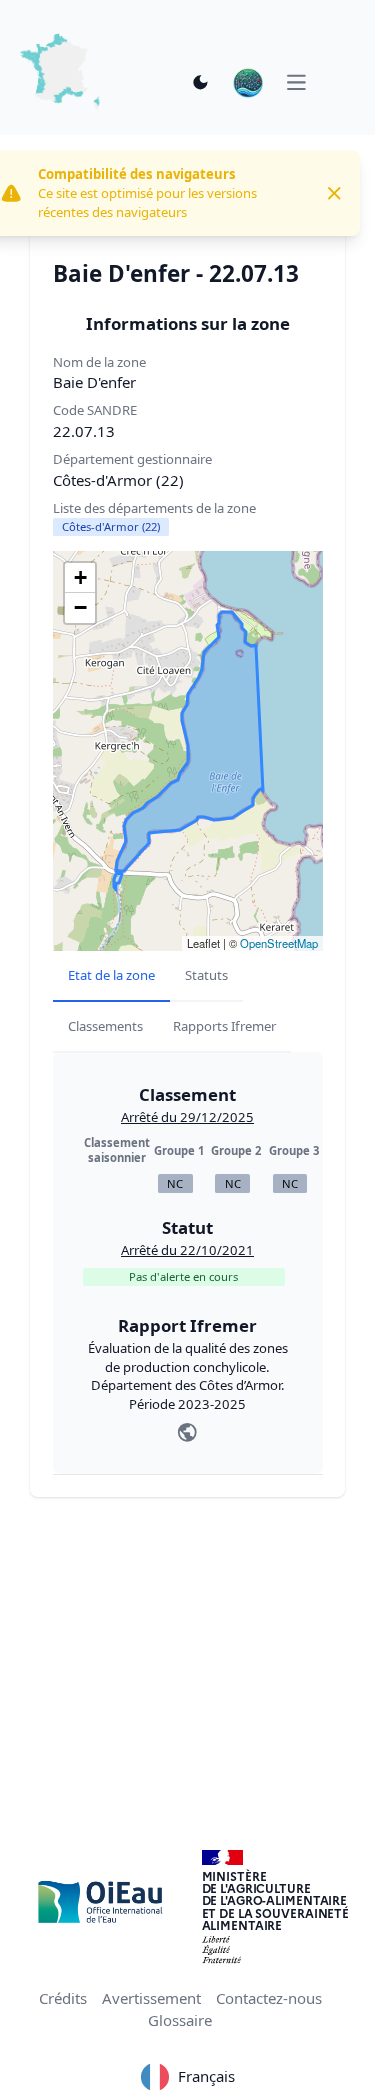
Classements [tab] (105, 1026)
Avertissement (151, 1998)
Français (206, 2076)
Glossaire (180, 2020)
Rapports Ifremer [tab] (224, 1026)
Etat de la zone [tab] (111, 975)
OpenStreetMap (279, 943)
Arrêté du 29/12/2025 (187, 1117)
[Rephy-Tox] (248, 83)
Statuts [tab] (206, 975)
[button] (80, 578)
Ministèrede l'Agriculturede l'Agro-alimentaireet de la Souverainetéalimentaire (276, 1900)
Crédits (63, 1998)
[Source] (187, 1432)
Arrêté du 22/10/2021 (187, 1250)
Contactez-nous (269, 1998)
